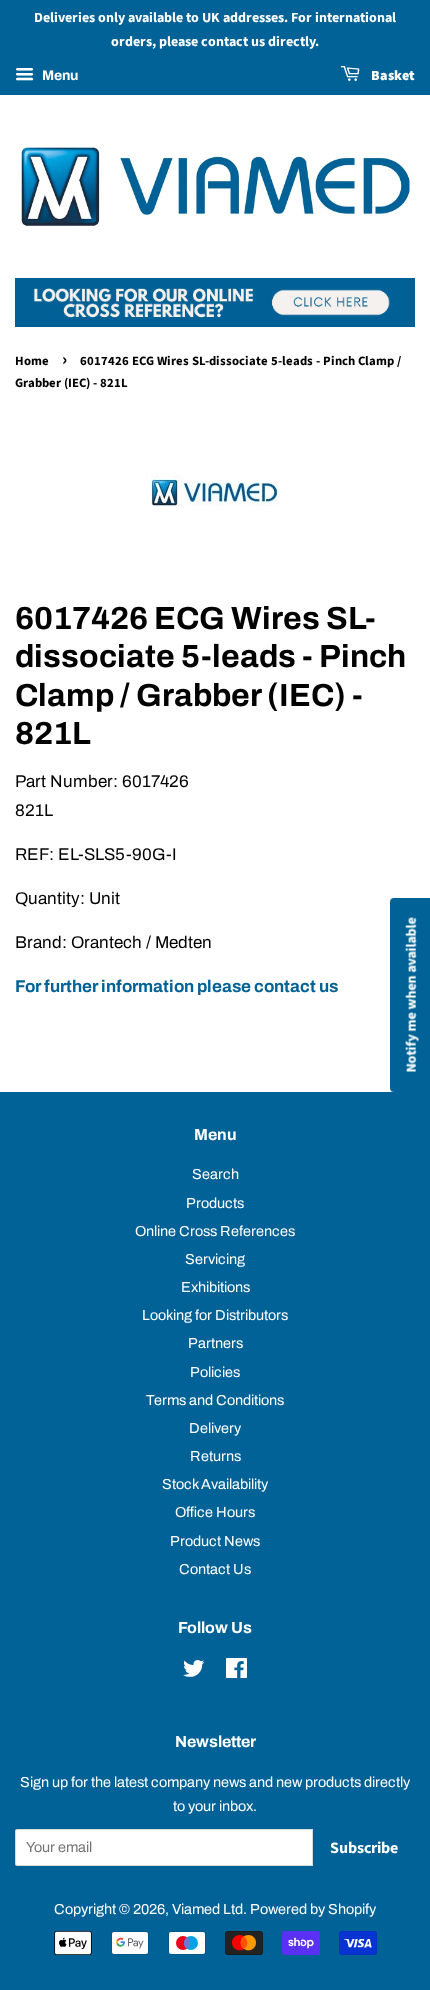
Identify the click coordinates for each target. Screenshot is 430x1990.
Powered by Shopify (313, 1909)
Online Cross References (215, 1231)
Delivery (215, 1428)
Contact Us (215, 1569)
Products (215, 1203)
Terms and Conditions (215, 1400)
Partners (215, 1343)
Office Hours (215, 1512)
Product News (215, 1541)
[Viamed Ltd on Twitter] (194, 1672)
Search (215, 1174)
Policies (215, 1372)
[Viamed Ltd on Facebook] (236, 1672)
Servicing (215, 1259)
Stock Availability (215, 1484)
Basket (391, 76)
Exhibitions (215, 1287)
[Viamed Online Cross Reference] (215, 321)
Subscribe (364, 1848)
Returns (215, 1456)
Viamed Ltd (207, 1909)
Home (32, 361)
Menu (58, 75)
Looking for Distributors (215, 1315)
